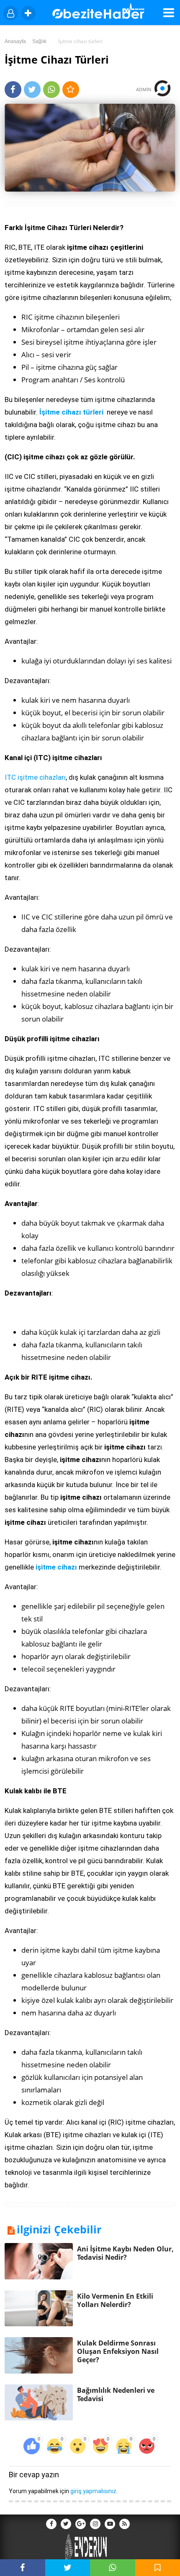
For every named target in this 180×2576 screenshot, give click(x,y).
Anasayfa (15, 41)
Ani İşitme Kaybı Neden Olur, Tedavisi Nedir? (125, 2253)
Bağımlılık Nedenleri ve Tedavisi (116, 2394)
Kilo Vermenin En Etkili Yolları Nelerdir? (115, 2300)
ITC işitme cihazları (35, 777)
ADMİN (145, 89)
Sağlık (39, 41)
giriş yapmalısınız (93, 2491)
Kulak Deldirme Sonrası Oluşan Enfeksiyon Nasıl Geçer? (118, 2351)
